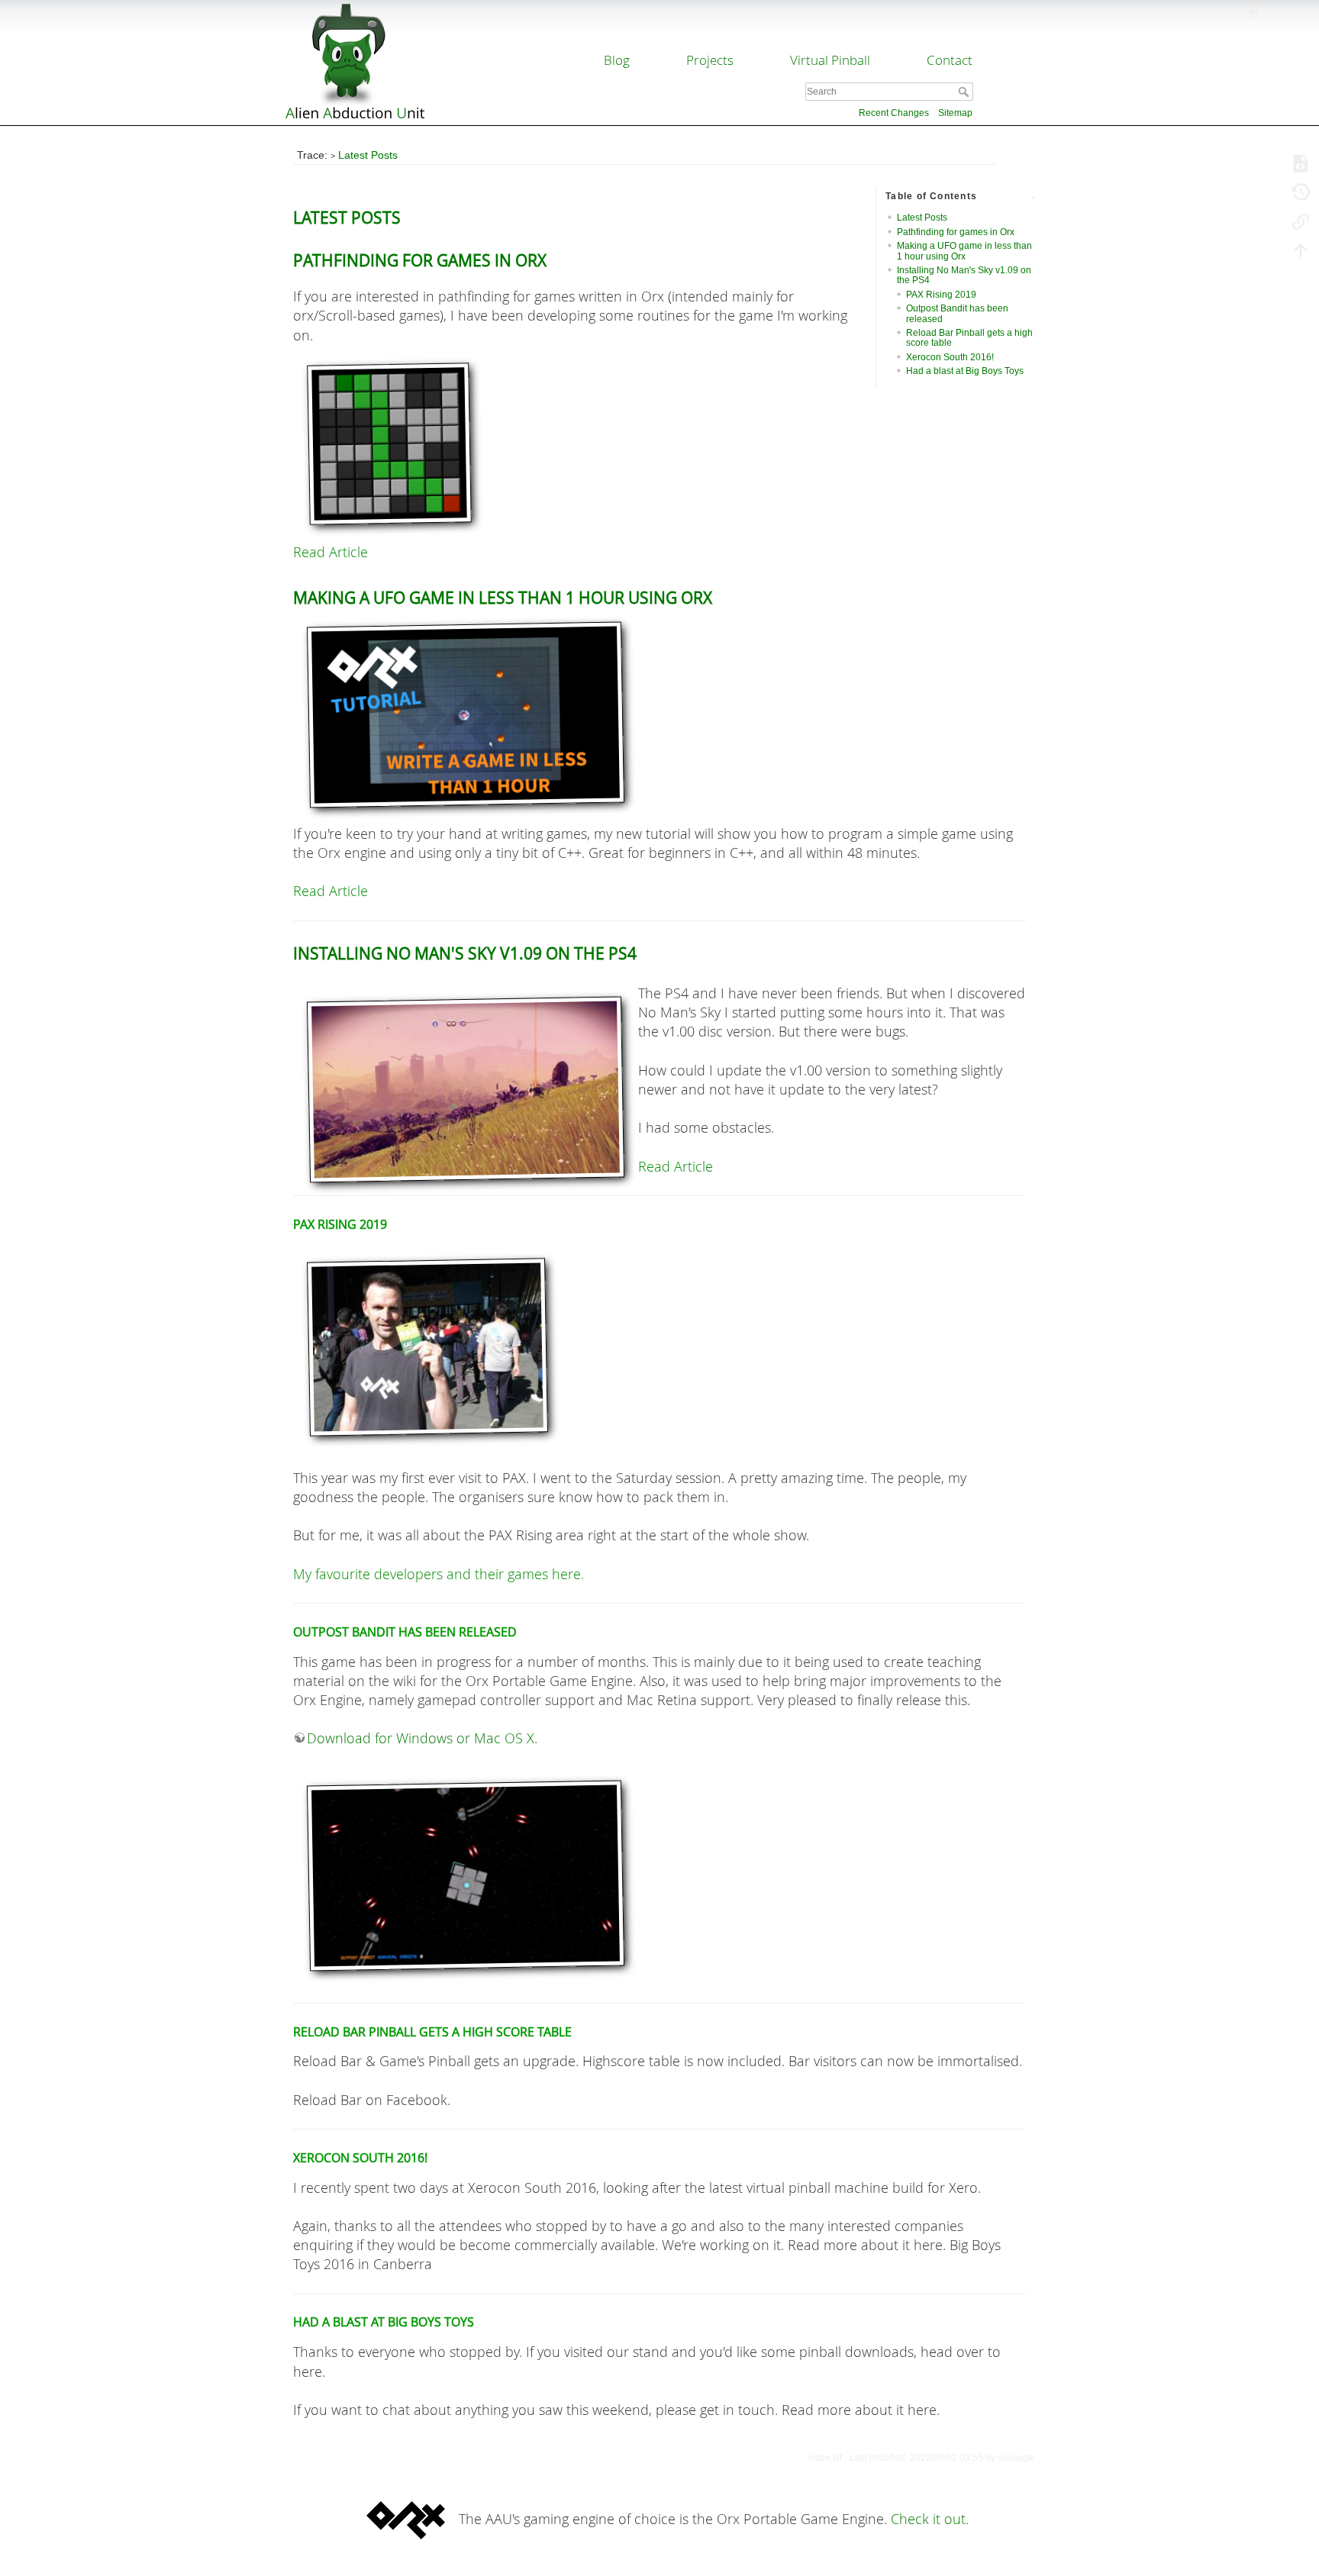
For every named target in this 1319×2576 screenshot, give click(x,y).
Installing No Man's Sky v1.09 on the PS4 (964, 275)
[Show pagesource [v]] (1301, 163)
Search (965, 92)
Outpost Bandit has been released (957, 313)
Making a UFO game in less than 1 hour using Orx (964, 251)
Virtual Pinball (830, 60)
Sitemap (955, 113)
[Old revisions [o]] (1301, 192)
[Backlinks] (1301, 221)
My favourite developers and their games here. (439, 1574)
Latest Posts (368, 155)
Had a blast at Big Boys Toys (965, 371)
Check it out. (930, 2519)
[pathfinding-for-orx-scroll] (659, 444)
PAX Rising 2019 (941, 295)
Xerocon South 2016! (950, 357)
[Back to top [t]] (1301, 250)
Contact (950, 60)
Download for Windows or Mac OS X (421, 1738)
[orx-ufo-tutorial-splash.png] (659, 715)
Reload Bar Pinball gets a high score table (969, 338)
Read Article (331, 552)
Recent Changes (894, 113)
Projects (710, 60)
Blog (617, 60)
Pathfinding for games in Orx (956, 232)
